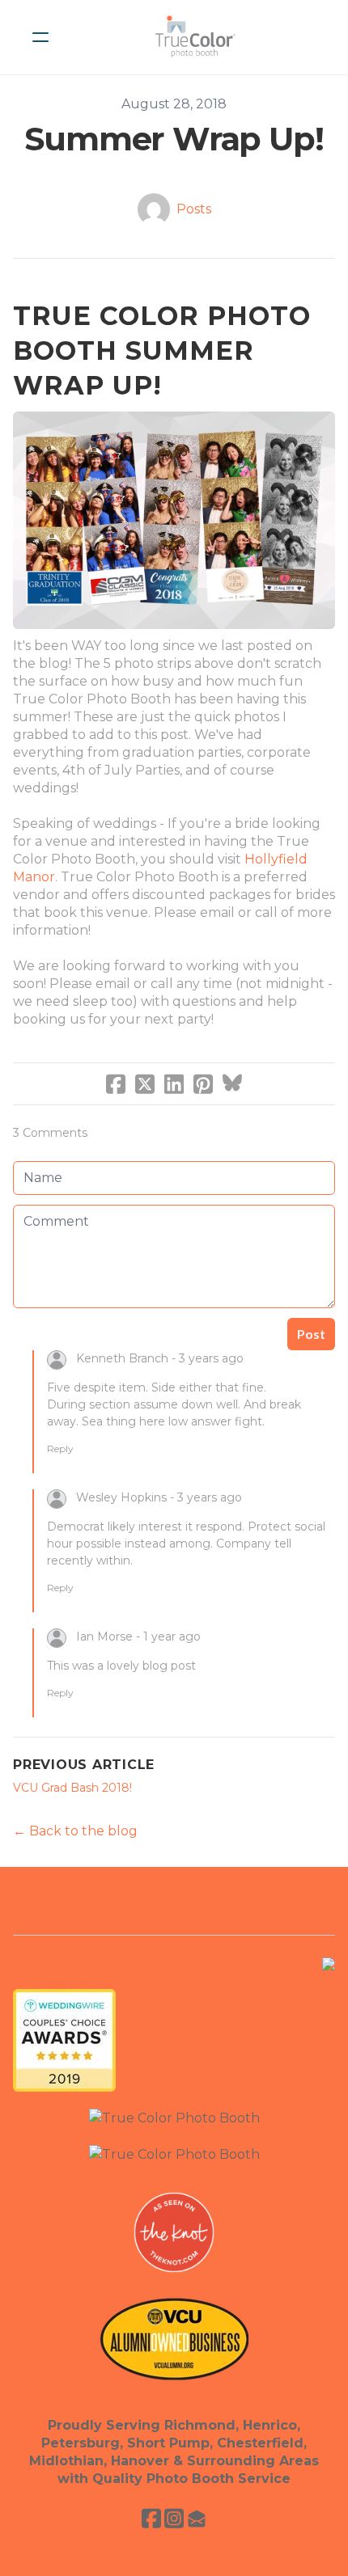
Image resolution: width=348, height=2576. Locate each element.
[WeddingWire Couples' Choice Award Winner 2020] (174, 2117)
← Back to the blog (75, 1831)
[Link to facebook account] (151, 2518)
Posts (194, 209)
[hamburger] (40, 37)
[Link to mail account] (197, 2518)
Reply (60, 1448)
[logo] (195, 37)
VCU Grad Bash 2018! (72, 1788)
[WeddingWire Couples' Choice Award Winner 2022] (174, 2154)
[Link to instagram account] (174, 2518)
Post (311, 1334)
